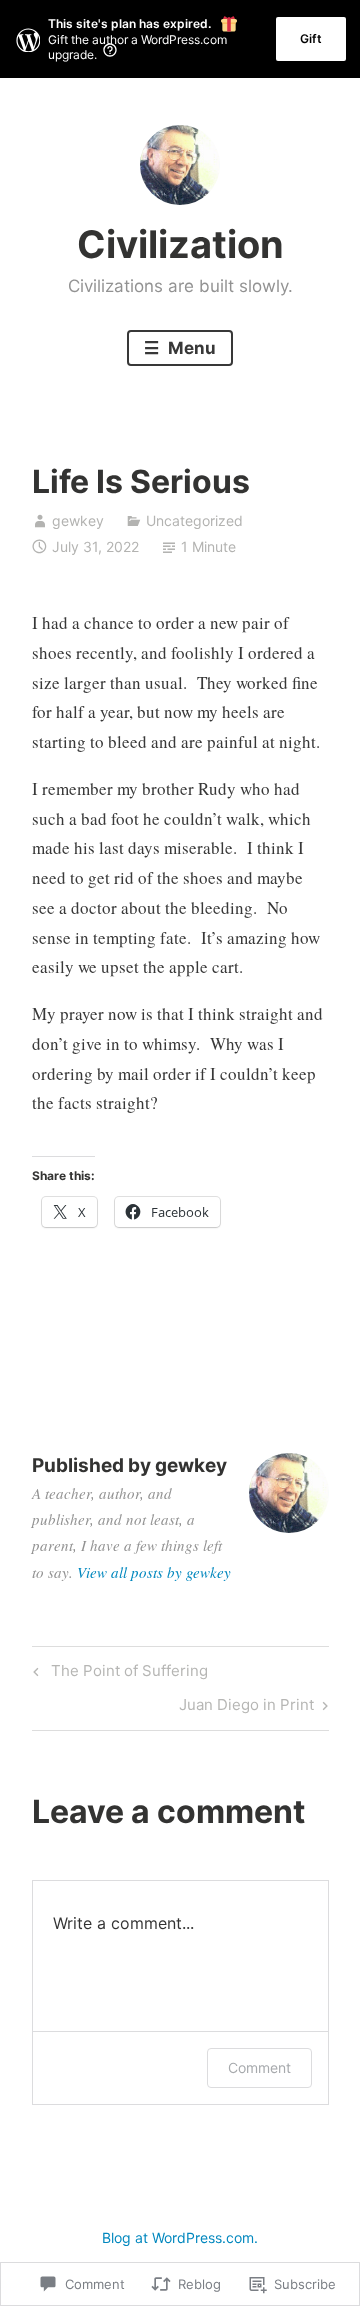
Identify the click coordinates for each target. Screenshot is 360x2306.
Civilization (180, 244)
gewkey (78, 520)
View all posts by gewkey (154, 1572)
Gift (311, 38)
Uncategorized (194, 520)
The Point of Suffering (117, 1674)
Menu (190, 348)
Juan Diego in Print (246, 1708)
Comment (259, 2067)
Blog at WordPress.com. (180, 2237)
